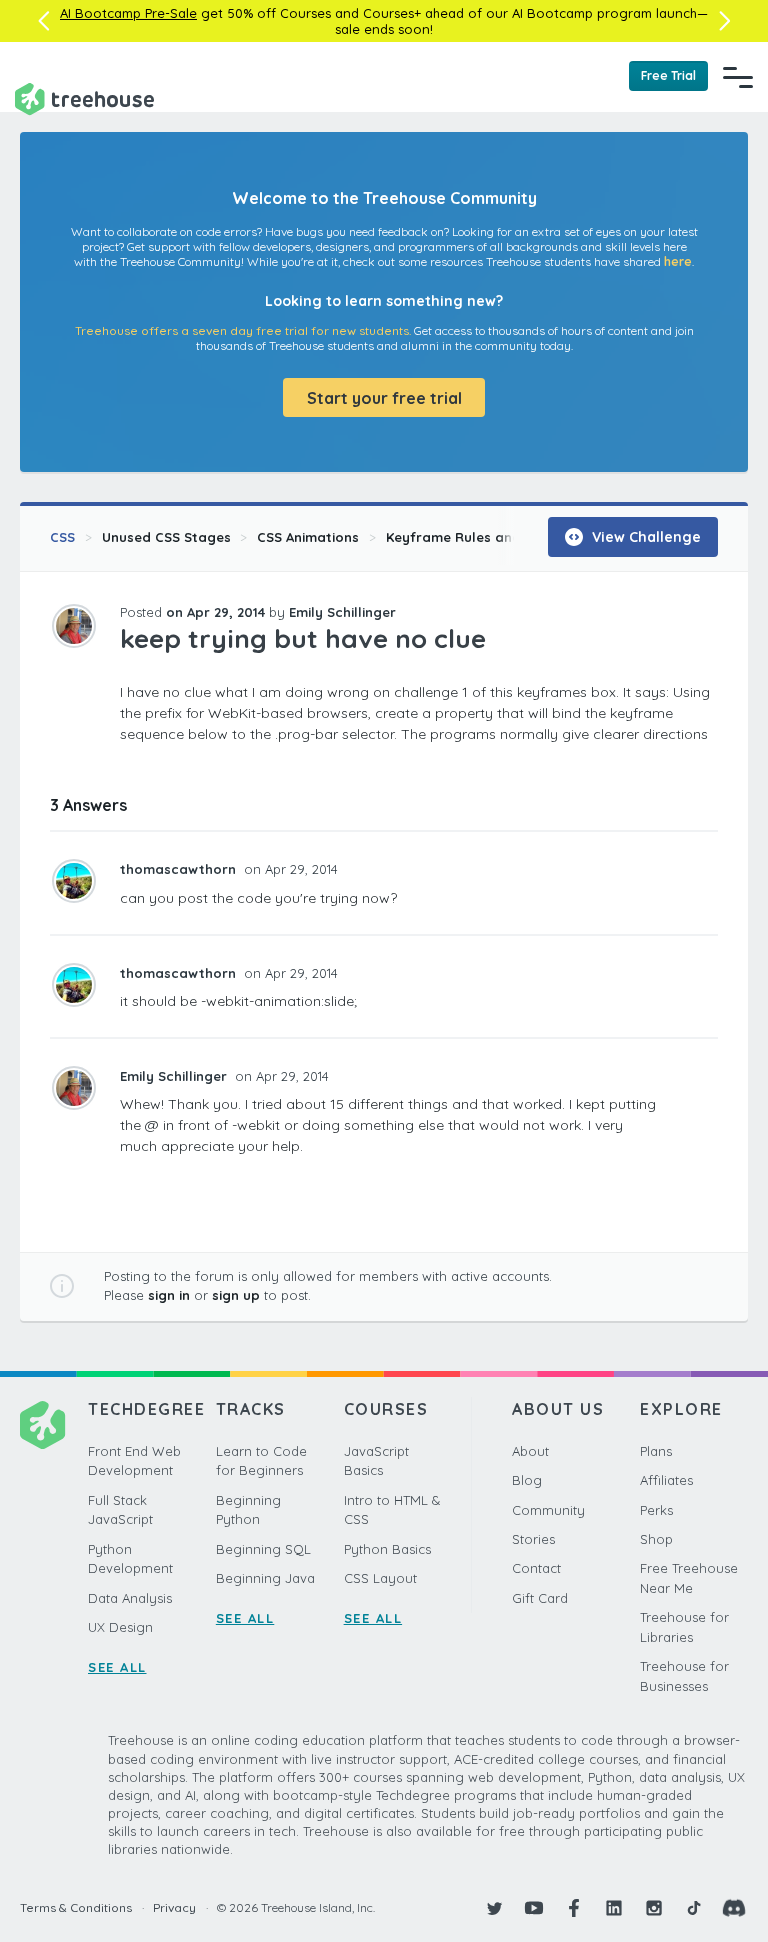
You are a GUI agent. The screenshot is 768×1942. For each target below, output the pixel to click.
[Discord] (734, 1908)
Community (548, 1510)
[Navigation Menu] (738, 77)
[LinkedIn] (614, 1908)
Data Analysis (130, 1598)
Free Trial (668, 75)
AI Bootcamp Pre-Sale (128, 13)
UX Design (120, 1627)
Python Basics (387, 1549)
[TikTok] (694, 1908)
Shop (656, 1539)
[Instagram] (654, 1908)
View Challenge (644, 537)
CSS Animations (308, 537)
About (530, 1451)
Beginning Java (265, 1578)
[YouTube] (534, 1908)
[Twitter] (494, 1908)
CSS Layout (380, 1578)
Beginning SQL (263, 1549)
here (678, 261)
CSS (62, 537)
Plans (656, 1451)
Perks (656, 1510)
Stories (533, 1539)
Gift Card (540, 1598)
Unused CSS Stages (166, 537)
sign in (169, 1295)
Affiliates (666, 1480)
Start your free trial (384, 398)
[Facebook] (574, 1908)
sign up (236, 1295)
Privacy (174, 1907)
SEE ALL (117, 1667)
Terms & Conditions (76, 1907)
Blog (527, 1480)
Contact (536, 1568)
